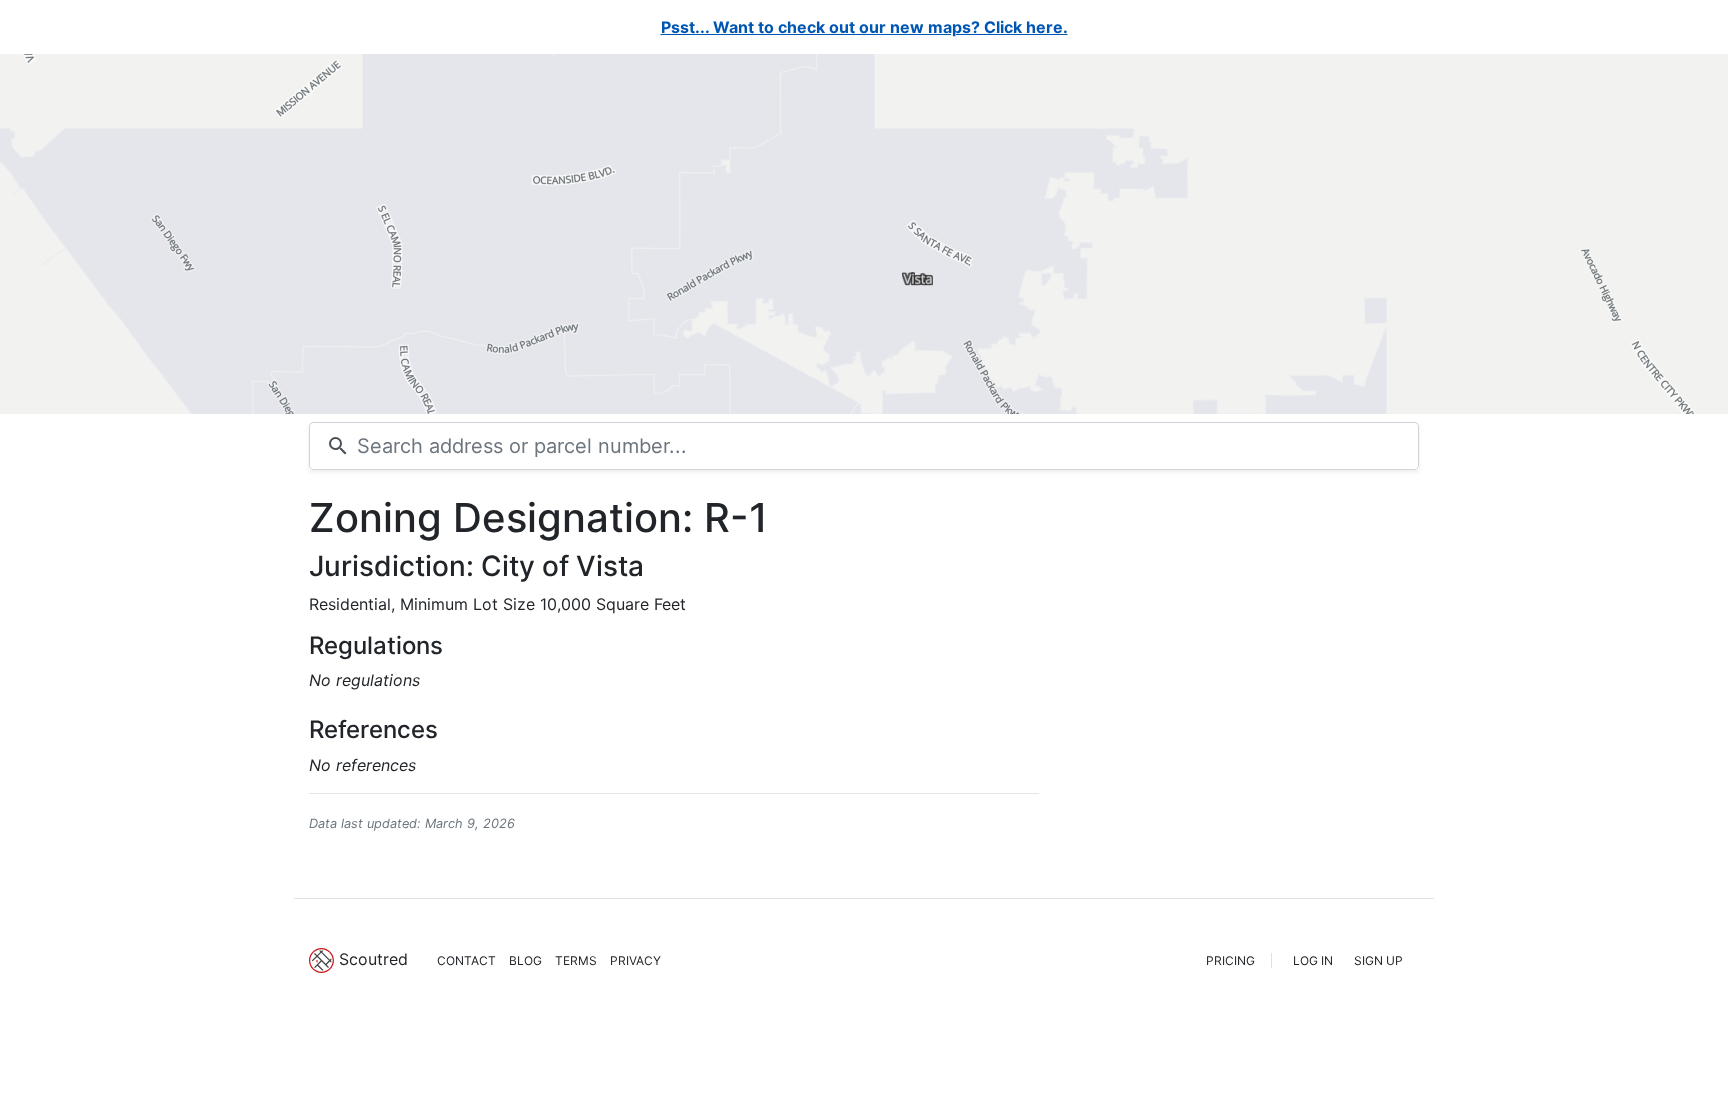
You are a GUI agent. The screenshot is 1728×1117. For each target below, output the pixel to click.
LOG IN (1313, 960)
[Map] (864, 234)
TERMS (576, 960)
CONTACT (466, 960)
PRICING (1230, 960)
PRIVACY (635, 960)
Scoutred (373, 959)
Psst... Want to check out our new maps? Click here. (864, 27)
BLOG (525, 960)
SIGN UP (1378, 960)
